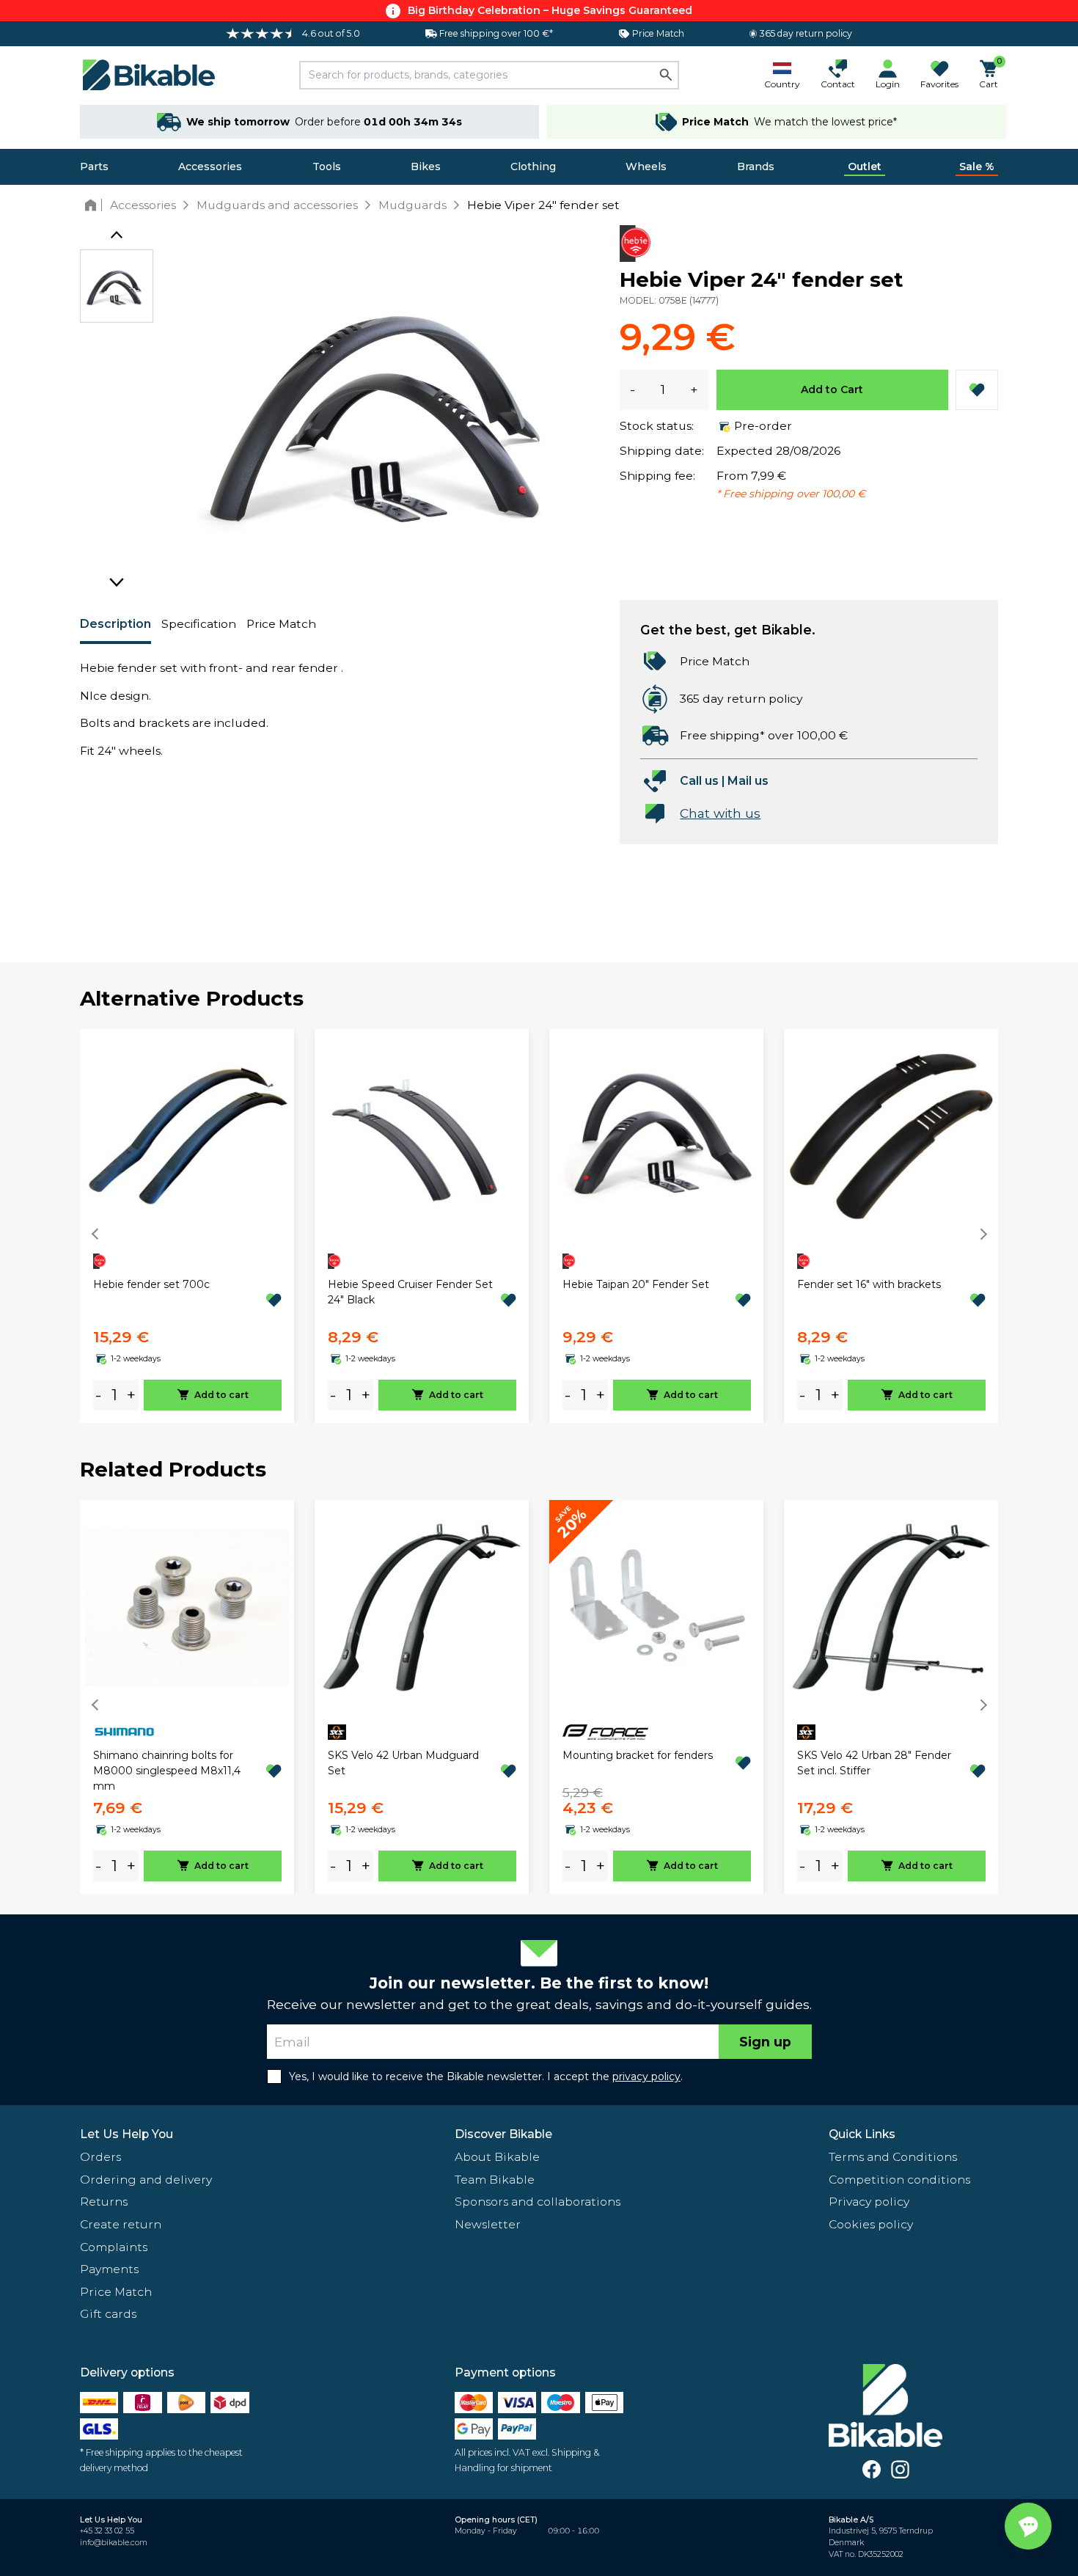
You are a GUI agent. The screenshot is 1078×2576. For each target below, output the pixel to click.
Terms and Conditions (893, 2157)
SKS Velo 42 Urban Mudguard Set (403, 1763)
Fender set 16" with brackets (869, 1284)
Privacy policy (869, 2202)
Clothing (533, 167)
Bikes (426, 167)
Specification (199, 624)
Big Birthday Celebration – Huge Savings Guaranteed (550, 10)
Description (115, 624)
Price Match (281, 624)
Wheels (646, 167)
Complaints (114, 2247)
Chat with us (720, 813)
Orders (100, 2157)
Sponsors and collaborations (538, 2202)
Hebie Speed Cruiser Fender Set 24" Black (410, 1292)
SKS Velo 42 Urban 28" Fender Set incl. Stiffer (874, 1763)
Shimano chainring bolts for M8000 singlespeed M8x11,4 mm (167, 1771)
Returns (104, 2202)
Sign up (765, 2042)
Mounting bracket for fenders (638, 1755)
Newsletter (488, 2224)
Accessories (210, 167)
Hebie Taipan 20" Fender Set (636, 1284)
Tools (327, 167)
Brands (756, 167)
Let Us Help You (126, 2134)
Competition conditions (899, 2180)
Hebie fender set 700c (151, 1284)
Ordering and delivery (146, 2180)
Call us (699, 781)
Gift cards (108, 2314)
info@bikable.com (114, 2543)
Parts (94, 167)
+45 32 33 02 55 (107, 2531)
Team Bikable (495, 2180)
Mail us (748, 781)
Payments (109, 2269)
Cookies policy (871, 2224)
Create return (121, 2224)
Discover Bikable (503, 2134)
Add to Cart (832, 389)
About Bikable (497, 2157)
